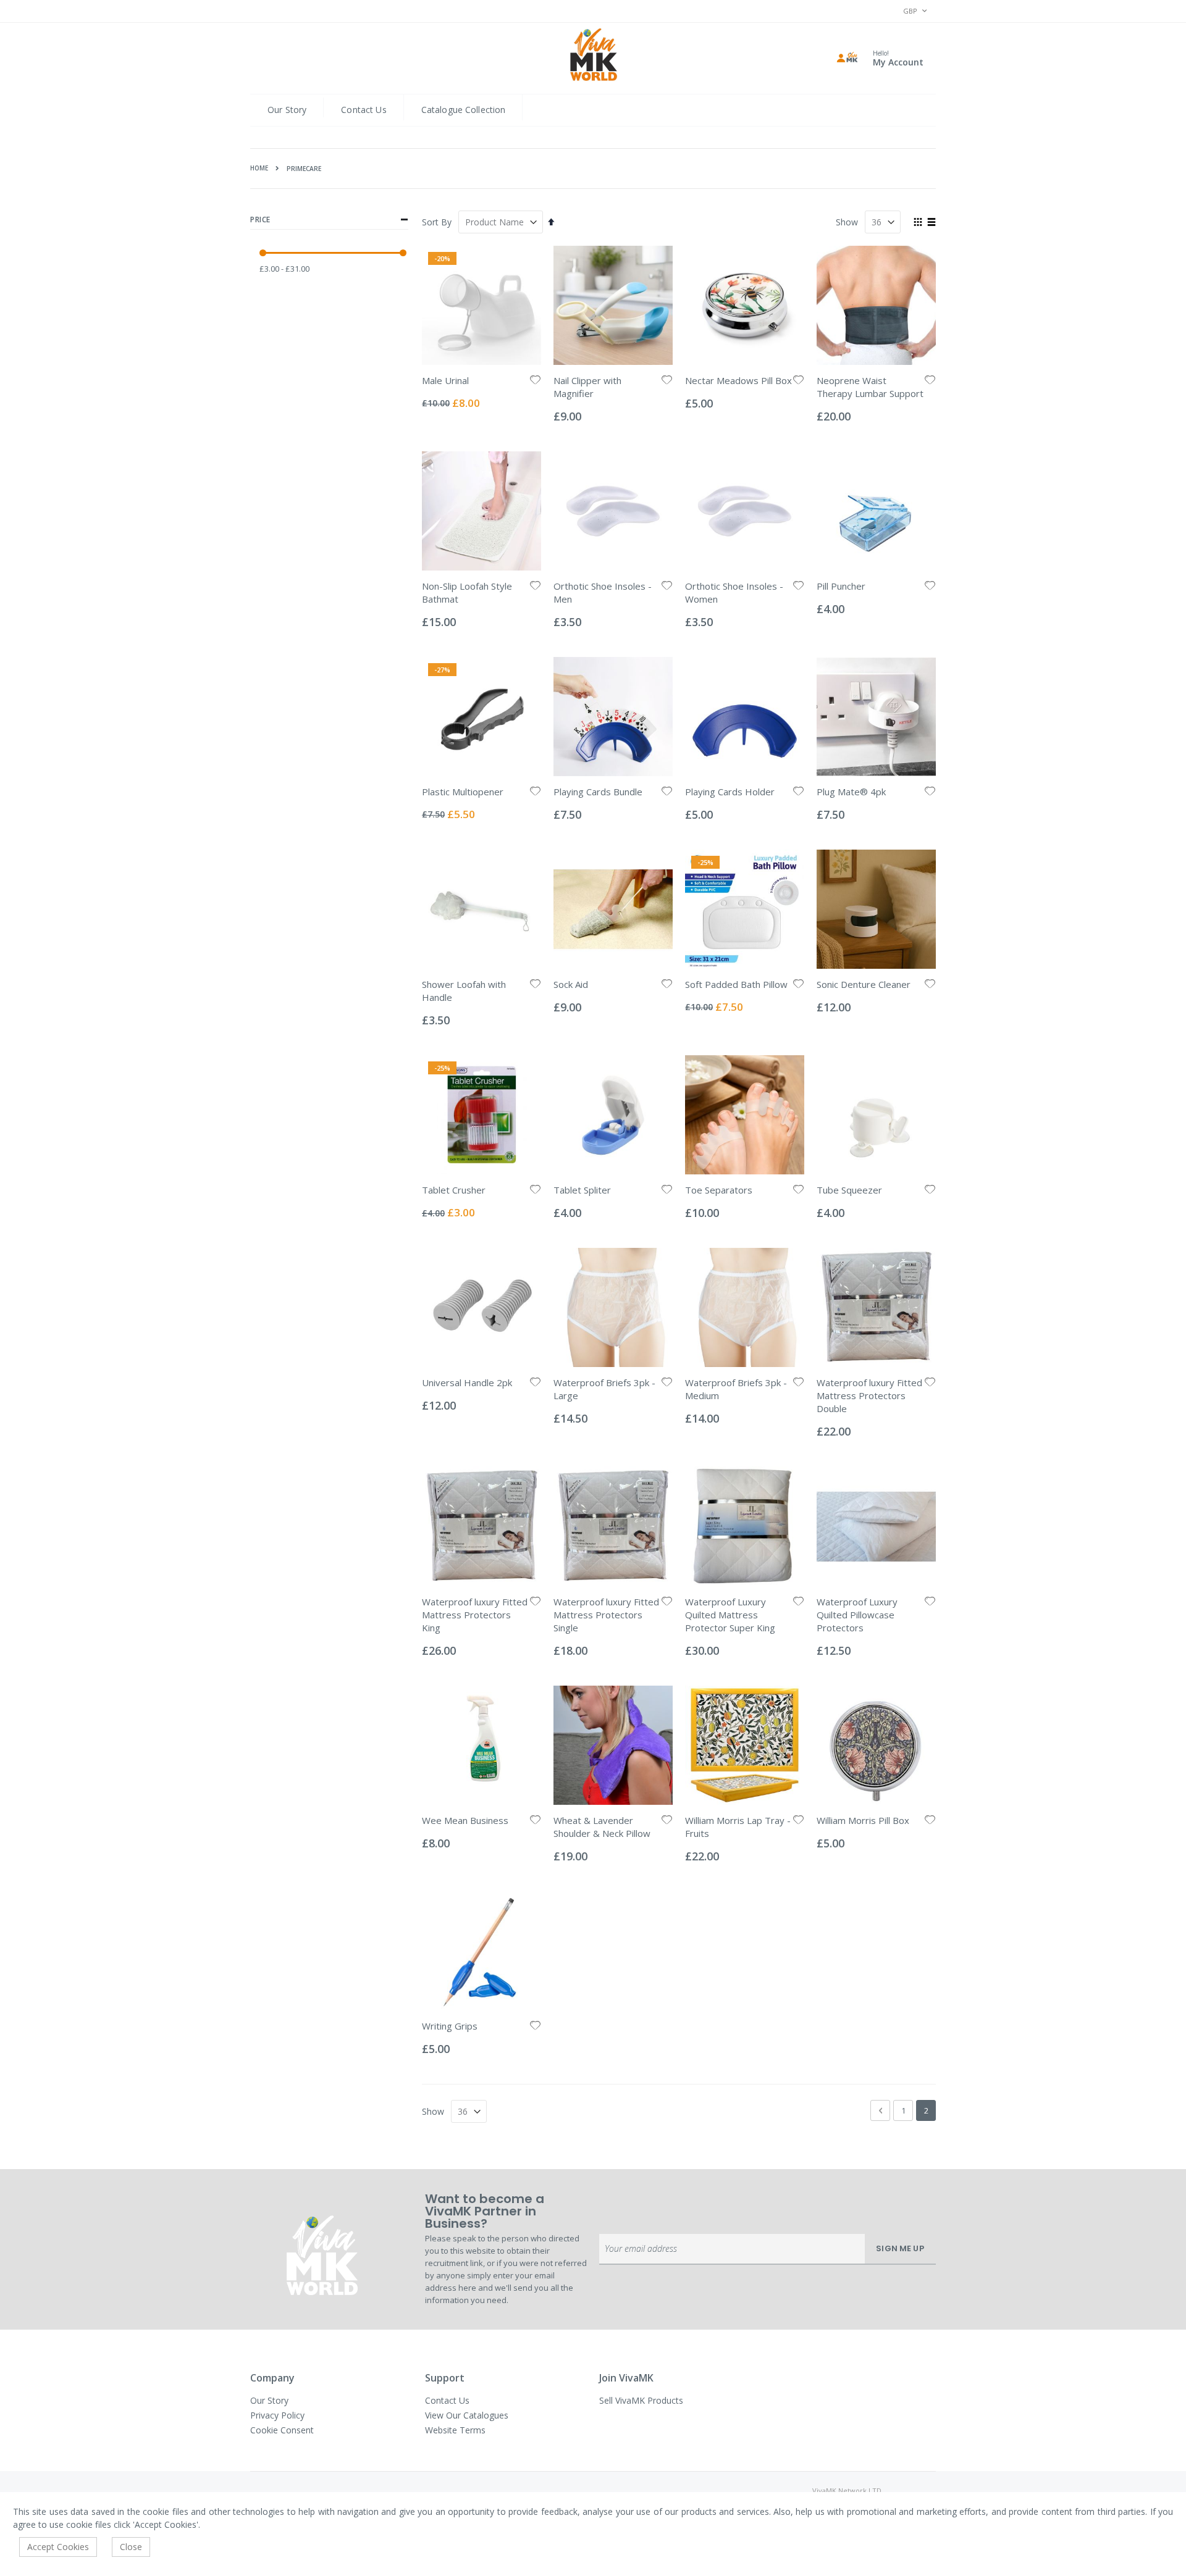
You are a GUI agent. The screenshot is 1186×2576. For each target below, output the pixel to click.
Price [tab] (260, 220)
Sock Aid (571, 984)
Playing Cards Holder (730, 792)
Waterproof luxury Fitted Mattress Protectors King (475, 1615)
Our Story (287, 110)
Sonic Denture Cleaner (864, 984)
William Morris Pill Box (863, 1820)
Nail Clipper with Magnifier (587, 387)
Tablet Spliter (582, 1190)
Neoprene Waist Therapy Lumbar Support (870, 387)
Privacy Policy (277, 2415)
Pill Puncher (841, 586)
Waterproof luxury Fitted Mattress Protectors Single (606, 1615)
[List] (931, 223)
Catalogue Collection (464, 110)
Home (259, 168)
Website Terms (455, 2430)
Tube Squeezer (849, 1190)
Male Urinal (445, 380)
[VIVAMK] (593, 56)
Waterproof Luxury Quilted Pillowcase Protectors (857, 1615)
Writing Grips (450, 2026)
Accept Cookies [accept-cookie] (58, 2547)
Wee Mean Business (465, 1820)
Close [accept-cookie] (131, 2547)
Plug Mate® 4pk (851, 792)
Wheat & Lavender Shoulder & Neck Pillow (602, 1827)
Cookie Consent (282, 2430)
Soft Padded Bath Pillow (736, 984)
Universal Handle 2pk (467, 1382)
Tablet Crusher (454, 1190)
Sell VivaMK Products (641, 2400)
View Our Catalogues (467, 2415)
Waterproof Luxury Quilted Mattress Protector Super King (730, 1615)
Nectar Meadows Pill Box (738, 380)
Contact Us (364, 110)
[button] (536, 381)
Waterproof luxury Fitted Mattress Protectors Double (869, 1395)
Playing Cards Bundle (598, 792)
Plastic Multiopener (463, 792)
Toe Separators (719, 1190)
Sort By (437, 222)
